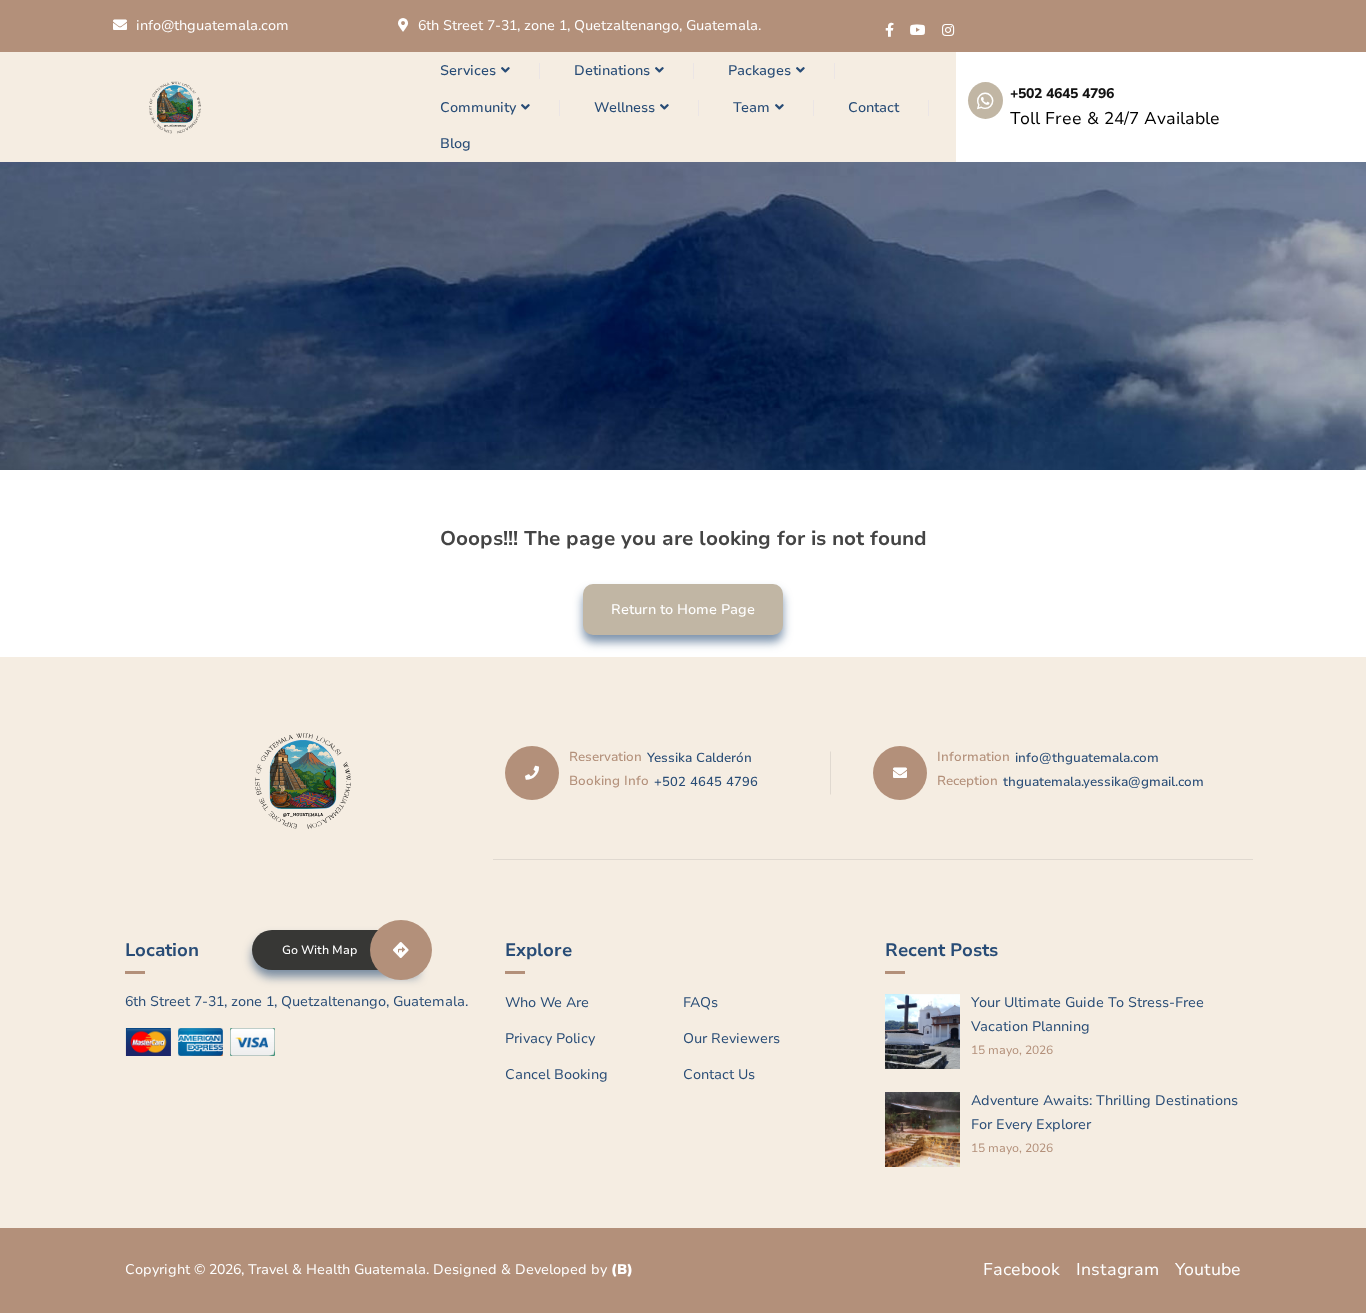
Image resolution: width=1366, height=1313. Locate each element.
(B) (622, 1269)
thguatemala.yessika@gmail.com (1103, 782)
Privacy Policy (550, 1038)
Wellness (624, 107)
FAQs (700, 1002)
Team (751, 107)
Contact (873, 107)
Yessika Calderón (699, 758)
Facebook (1021, 1269)
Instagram (1117, 1269)
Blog (455, 143)
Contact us (719, 1074)
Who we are (547, 1002)
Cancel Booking (556, 1074)
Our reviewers (731, 1038)
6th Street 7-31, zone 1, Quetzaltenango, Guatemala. (589, 25)
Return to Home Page (669, 601)
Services (468, 70)
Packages (759, 70)
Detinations (612, 70)
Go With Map (319, 950)
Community (478, 107)
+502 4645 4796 (1062, 93)
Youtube (1208, 1269)
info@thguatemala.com (212, 25)
